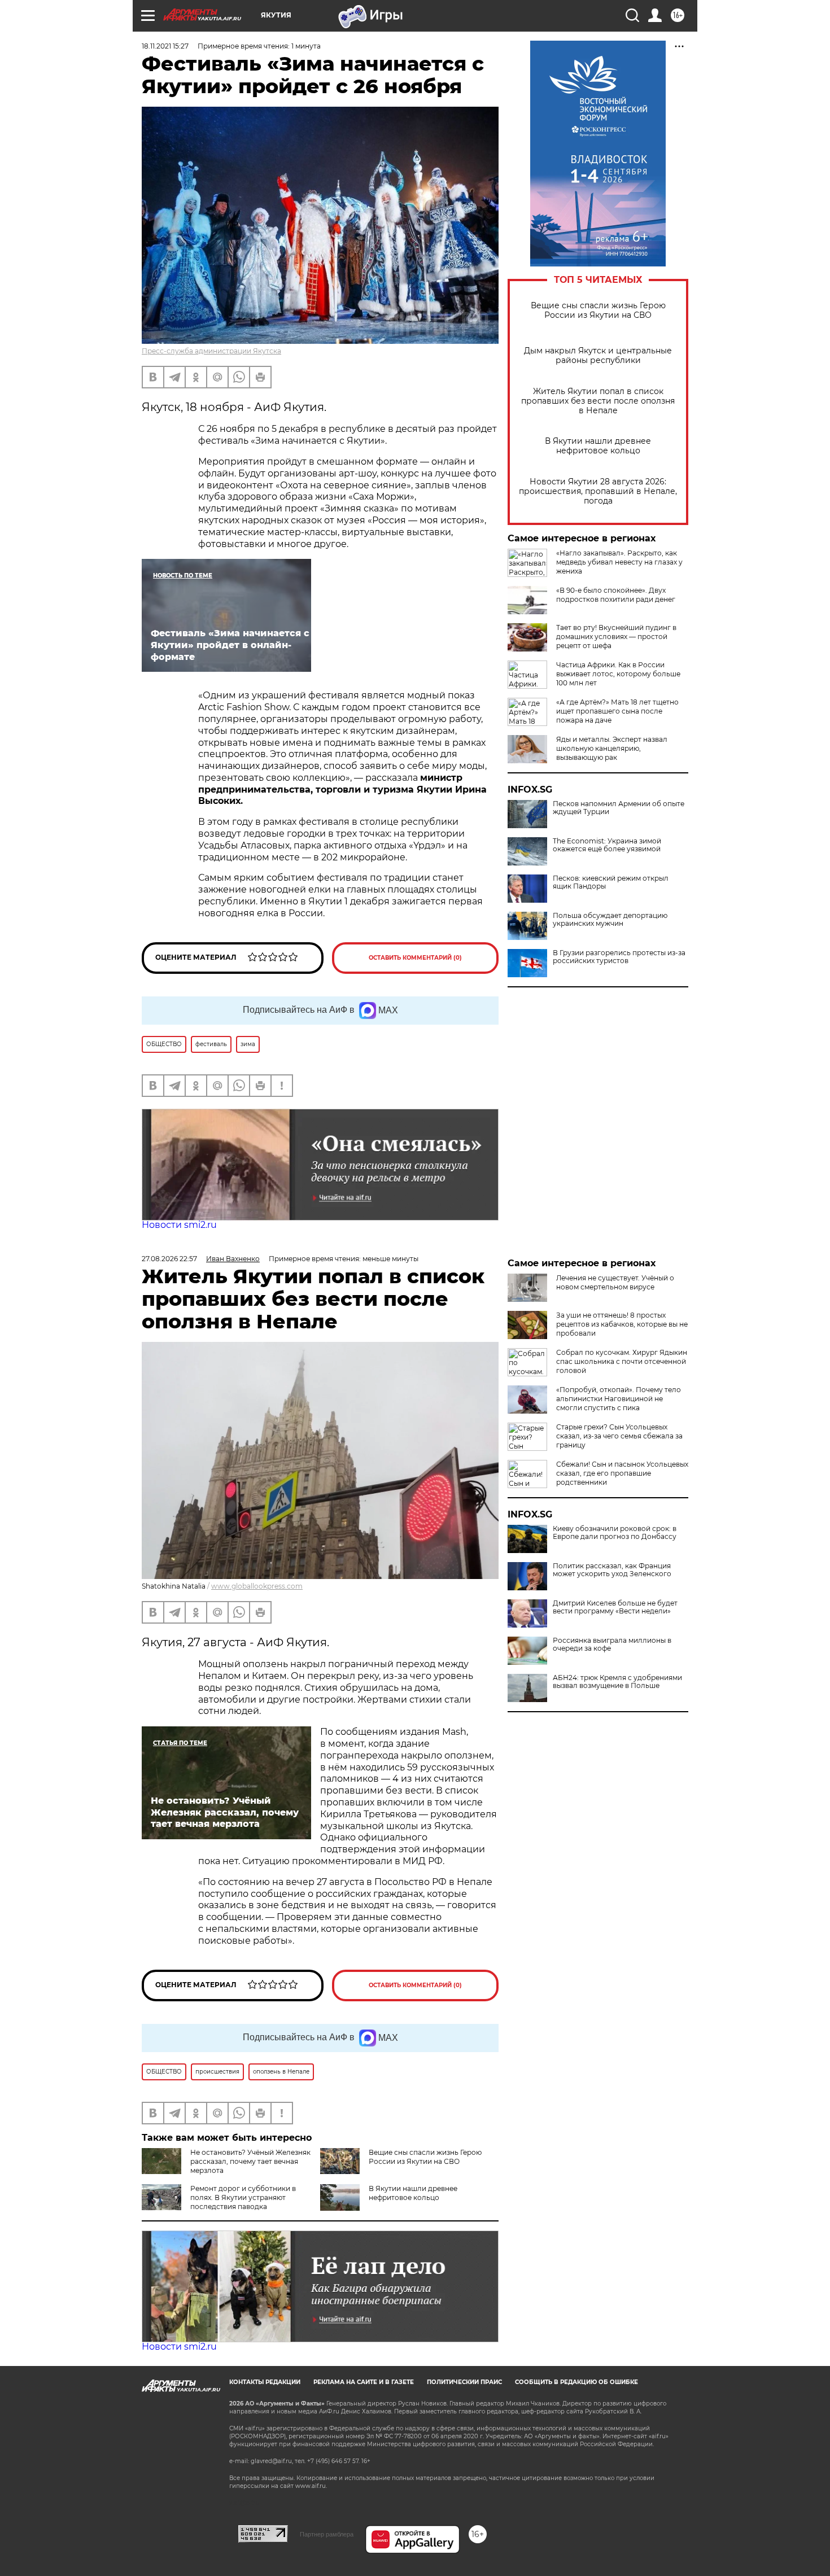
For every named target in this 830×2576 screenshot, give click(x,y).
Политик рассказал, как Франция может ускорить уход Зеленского (612, 1570)
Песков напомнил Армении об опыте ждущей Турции (619, 808)
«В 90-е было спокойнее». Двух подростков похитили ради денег (616, 595)
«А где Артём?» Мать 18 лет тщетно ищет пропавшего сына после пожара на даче (617, 711)
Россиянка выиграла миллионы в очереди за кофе (612, 1645)
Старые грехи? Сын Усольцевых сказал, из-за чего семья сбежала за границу (619, 1436)
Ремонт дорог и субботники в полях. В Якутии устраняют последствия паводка (243, 2197)
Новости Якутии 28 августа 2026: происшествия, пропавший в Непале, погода (598, 491)
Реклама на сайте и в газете (364, 2382)
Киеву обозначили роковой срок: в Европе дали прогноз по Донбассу (615, 1533)
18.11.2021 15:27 (165, 46)
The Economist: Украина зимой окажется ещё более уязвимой (607, 845)
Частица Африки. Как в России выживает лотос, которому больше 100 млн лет (618, 674)
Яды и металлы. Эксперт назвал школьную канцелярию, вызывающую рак (612, 748)
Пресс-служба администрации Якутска (211, 351)
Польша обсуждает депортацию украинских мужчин (610, 920)
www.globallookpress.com (257, 1586)
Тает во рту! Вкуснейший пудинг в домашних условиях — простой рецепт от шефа (616, 637)
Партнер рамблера (327, 2534)
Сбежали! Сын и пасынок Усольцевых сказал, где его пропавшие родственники (622, 1473)
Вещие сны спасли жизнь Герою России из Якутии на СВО (598, 310)
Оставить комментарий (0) (415, 958)
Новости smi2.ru (179, 1225)
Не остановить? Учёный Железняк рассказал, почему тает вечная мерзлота (250, 2161)
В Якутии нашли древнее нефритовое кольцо (598, 446)
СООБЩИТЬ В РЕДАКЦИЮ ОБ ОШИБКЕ (576, 2382)
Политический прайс (464, 2382)
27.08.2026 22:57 (169, 1259)
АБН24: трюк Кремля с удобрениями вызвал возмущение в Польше (617, 1682)
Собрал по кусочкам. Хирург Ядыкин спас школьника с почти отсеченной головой (622, 1361)
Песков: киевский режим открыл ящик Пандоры (611, 882)
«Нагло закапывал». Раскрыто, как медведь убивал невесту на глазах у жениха (619, 562)
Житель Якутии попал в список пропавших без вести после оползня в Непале (598, 401)
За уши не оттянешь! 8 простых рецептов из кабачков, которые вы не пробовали (622, 1324)
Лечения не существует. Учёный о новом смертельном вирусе (615, 1282)
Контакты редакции (265, 2382)
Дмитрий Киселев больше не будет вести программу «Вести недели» (615, 1607)
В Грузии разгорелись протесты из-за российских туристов (619, 957)
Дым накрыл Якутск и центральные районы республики (598, 356)
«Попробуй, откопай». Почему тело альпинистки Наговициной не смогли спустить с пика (619, 1399)
